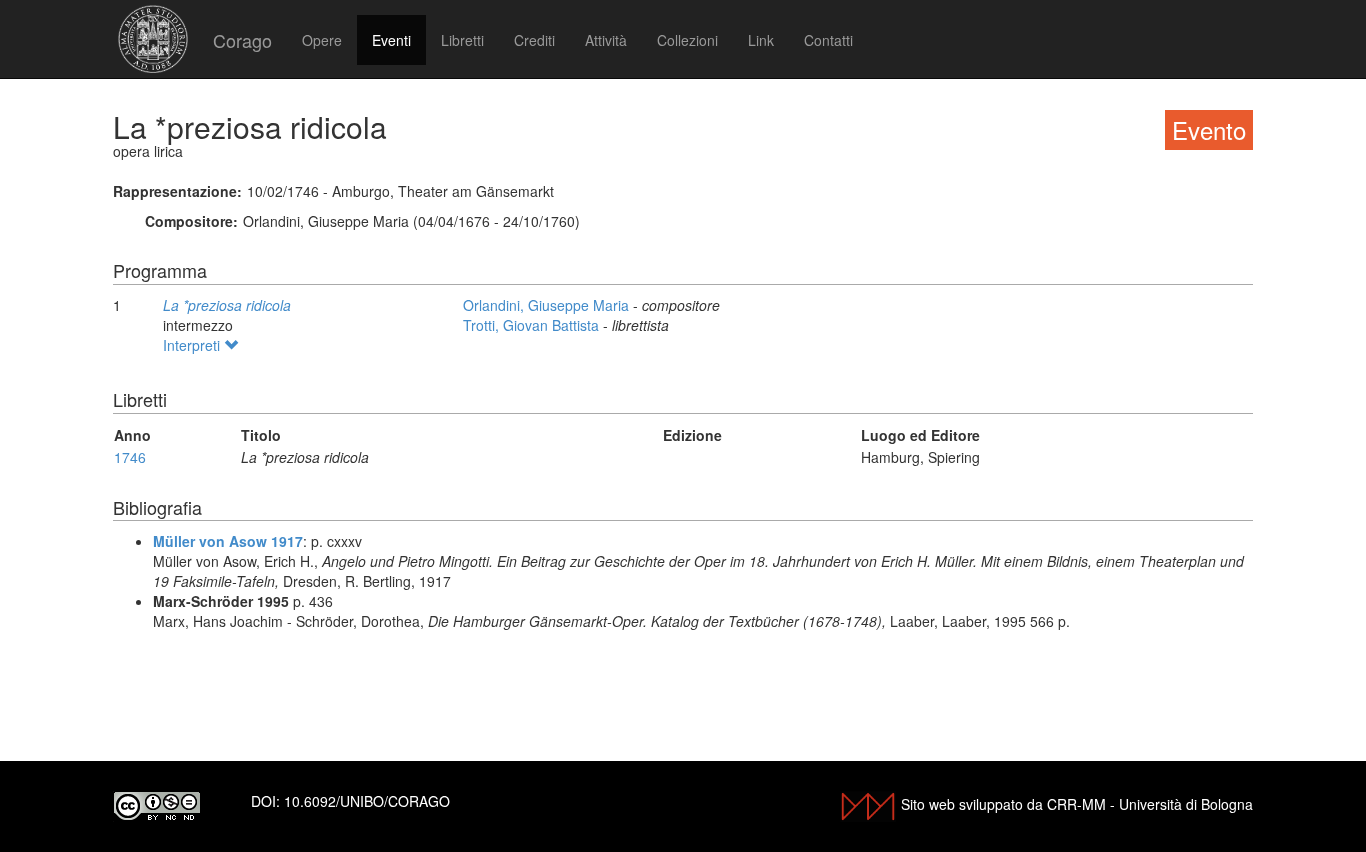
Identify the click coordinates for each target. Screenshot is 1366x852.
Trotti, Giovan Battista (533, 325)
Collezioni (687, 40)
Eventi (391, 40)
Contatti (828, 40)
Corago (242, 40)
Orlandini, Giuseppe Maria (548, 305)
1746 (130, 457)
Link (761, 40)
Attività (606, 40)
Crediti (534, 40)
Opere (322, 40)
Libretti (462, 40)
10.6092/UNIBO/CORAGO (367, 801)
